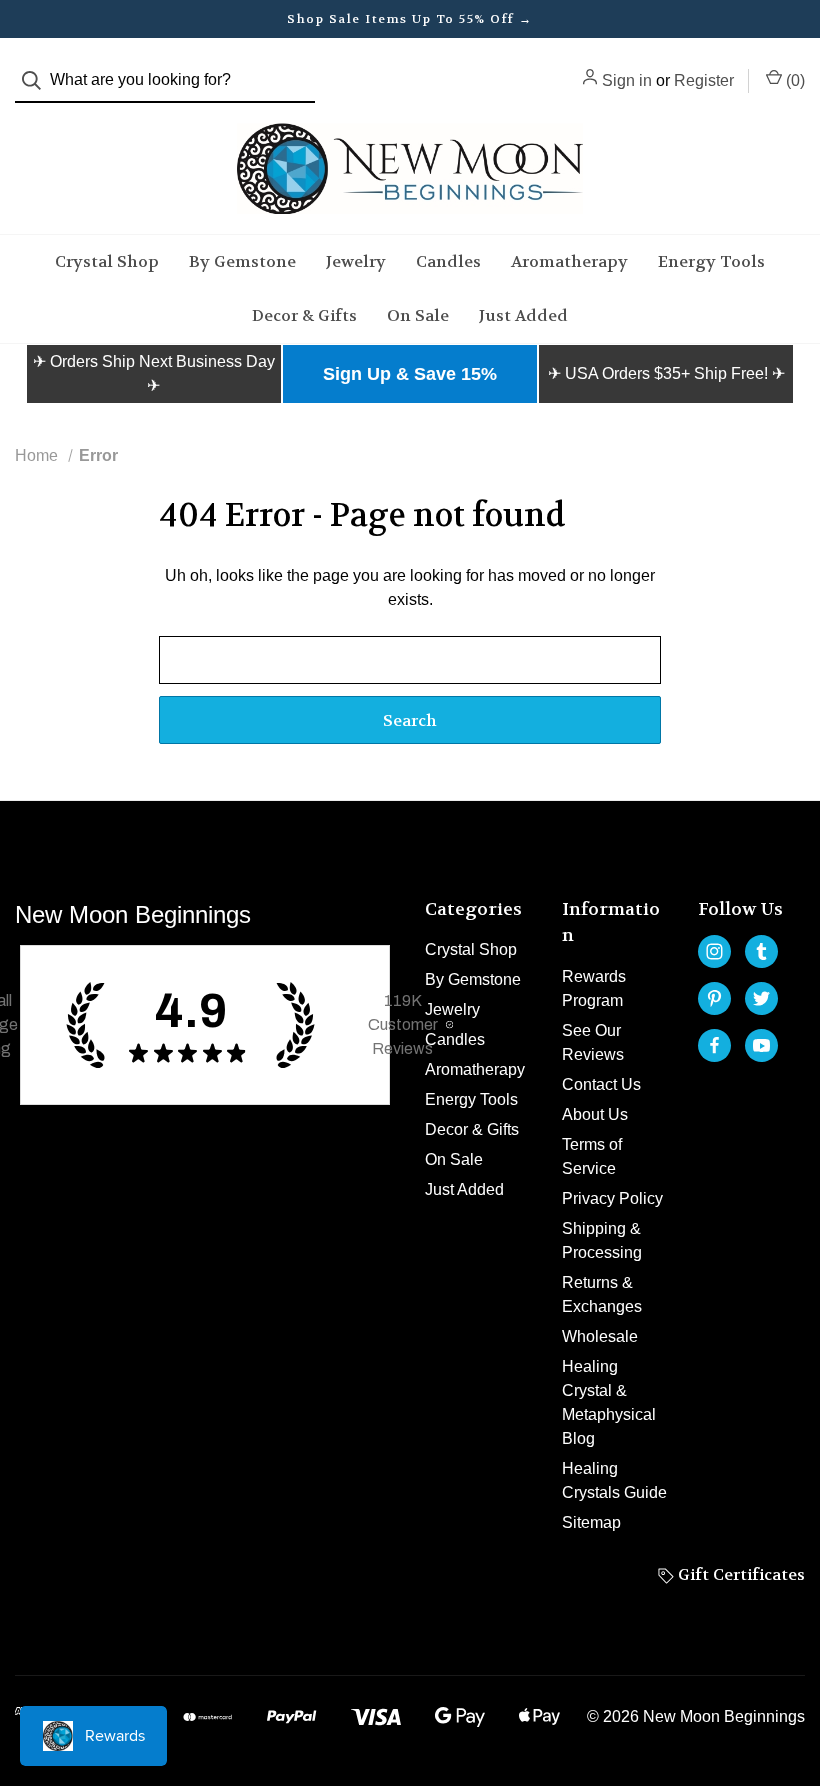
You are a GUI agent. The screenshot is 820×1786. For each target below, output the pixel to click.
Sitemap (591, 1522)
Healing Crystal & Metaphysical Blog (609, 1402)
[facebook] (714, 1045)
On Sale (418, 315)
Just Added (523, 315)
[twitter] (761, 998)
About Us (595, 1114)
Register (704, 80)
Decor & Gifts (304, 315)
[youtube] (761, 1045)
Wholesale (600, 1336)
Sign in (627, 80)
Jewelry (356, 261)
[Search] (37, 80)
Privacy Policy (612, 1198)
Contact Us (601, 1084)
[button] (154, 374)
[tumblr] (761, 951)
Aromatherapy (569, 261)
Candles (448, 261)
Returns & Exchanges (602, 1294)
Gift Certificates (739, 1574)
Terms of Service (592, 1156)
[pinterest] (714, 998)
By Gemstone (242, 261)
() (793, 80)
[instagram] (714, 951)
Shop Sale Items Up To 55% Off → (410, 19)
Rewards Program (594, 988)
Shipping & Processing (602, 1240)
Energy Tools (711, 261)
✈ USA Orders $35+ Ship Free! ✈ (666, 373)
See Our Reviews (593, 1042)
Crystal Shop (107, 261)
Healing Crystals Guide (614, 1480)
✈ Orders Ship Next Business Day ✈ (154, 373)
